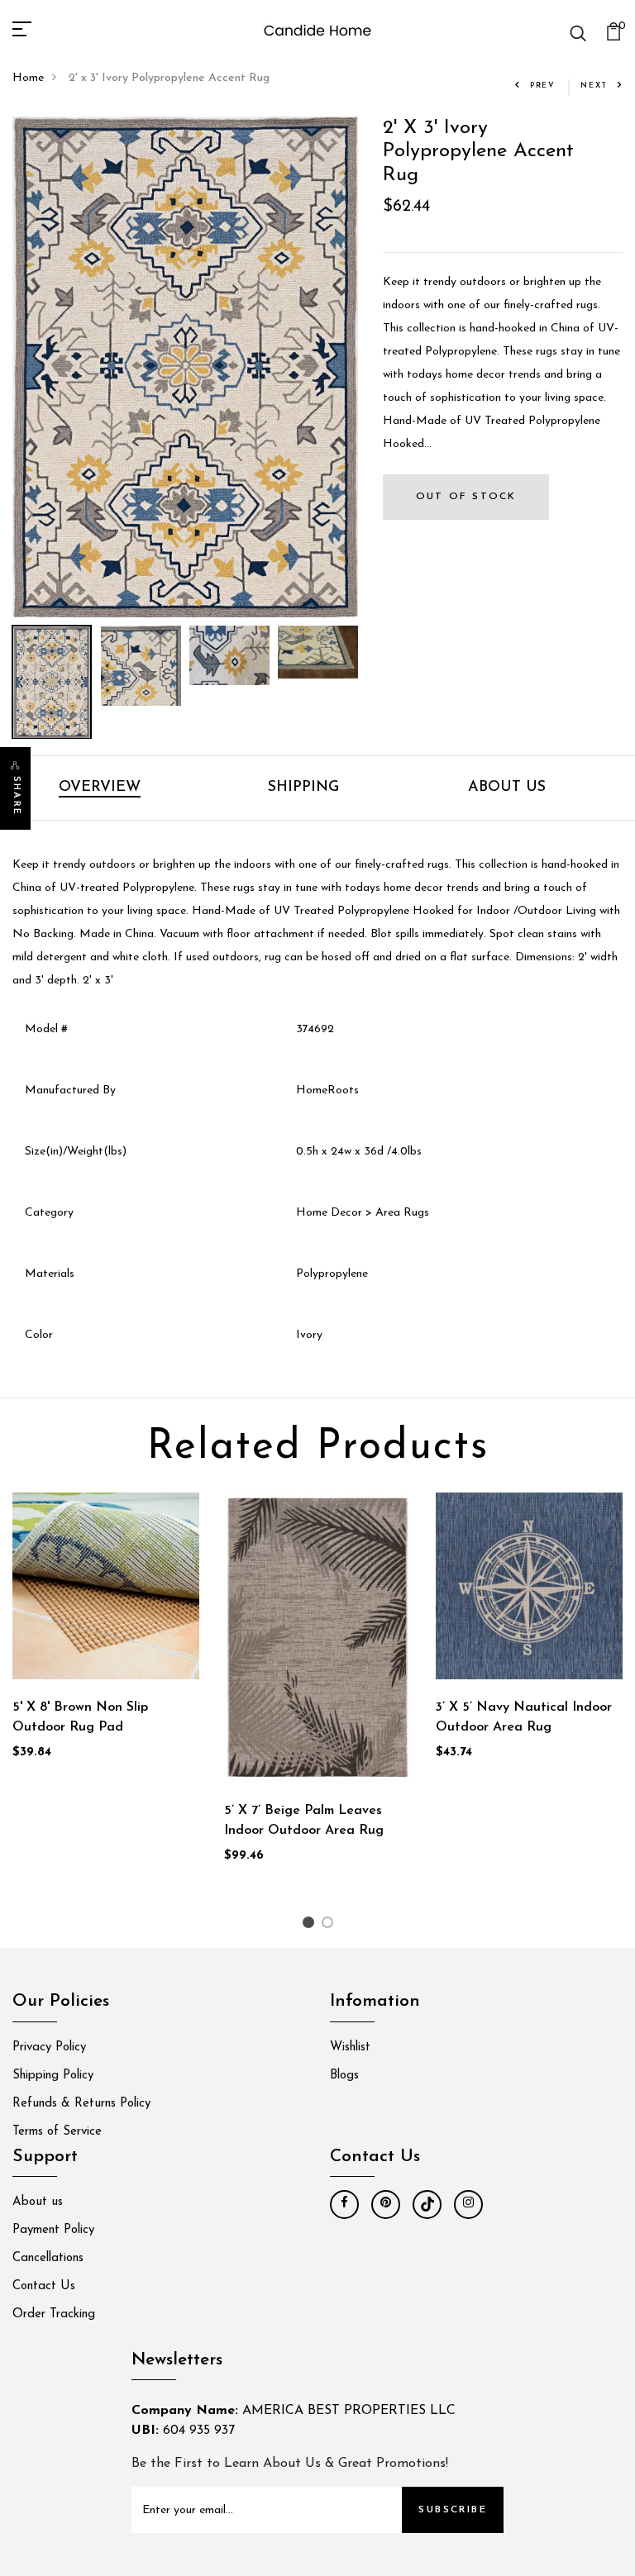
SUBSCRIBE (453, 2510)
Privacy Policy (49, 2047)
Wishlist (350, 2047)
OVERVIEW (100, 788)
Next (594, 86)
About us (38, 2202)
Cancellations (48, 2258)
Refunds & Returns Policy (81, 2104)
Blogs (344, 2076)
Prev (543, 86)
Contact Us (44, 2286)
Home (28, 78)
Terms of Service (57, 2132)
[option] (185, 367)
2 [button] (330, 1926)
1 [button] (310, 1926)
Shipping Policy (53, 2076)
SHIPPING (303, 788)
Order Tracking (54, 2314)
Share (16, 796)
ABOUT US (507, 788)
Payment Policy (53, 2230)
